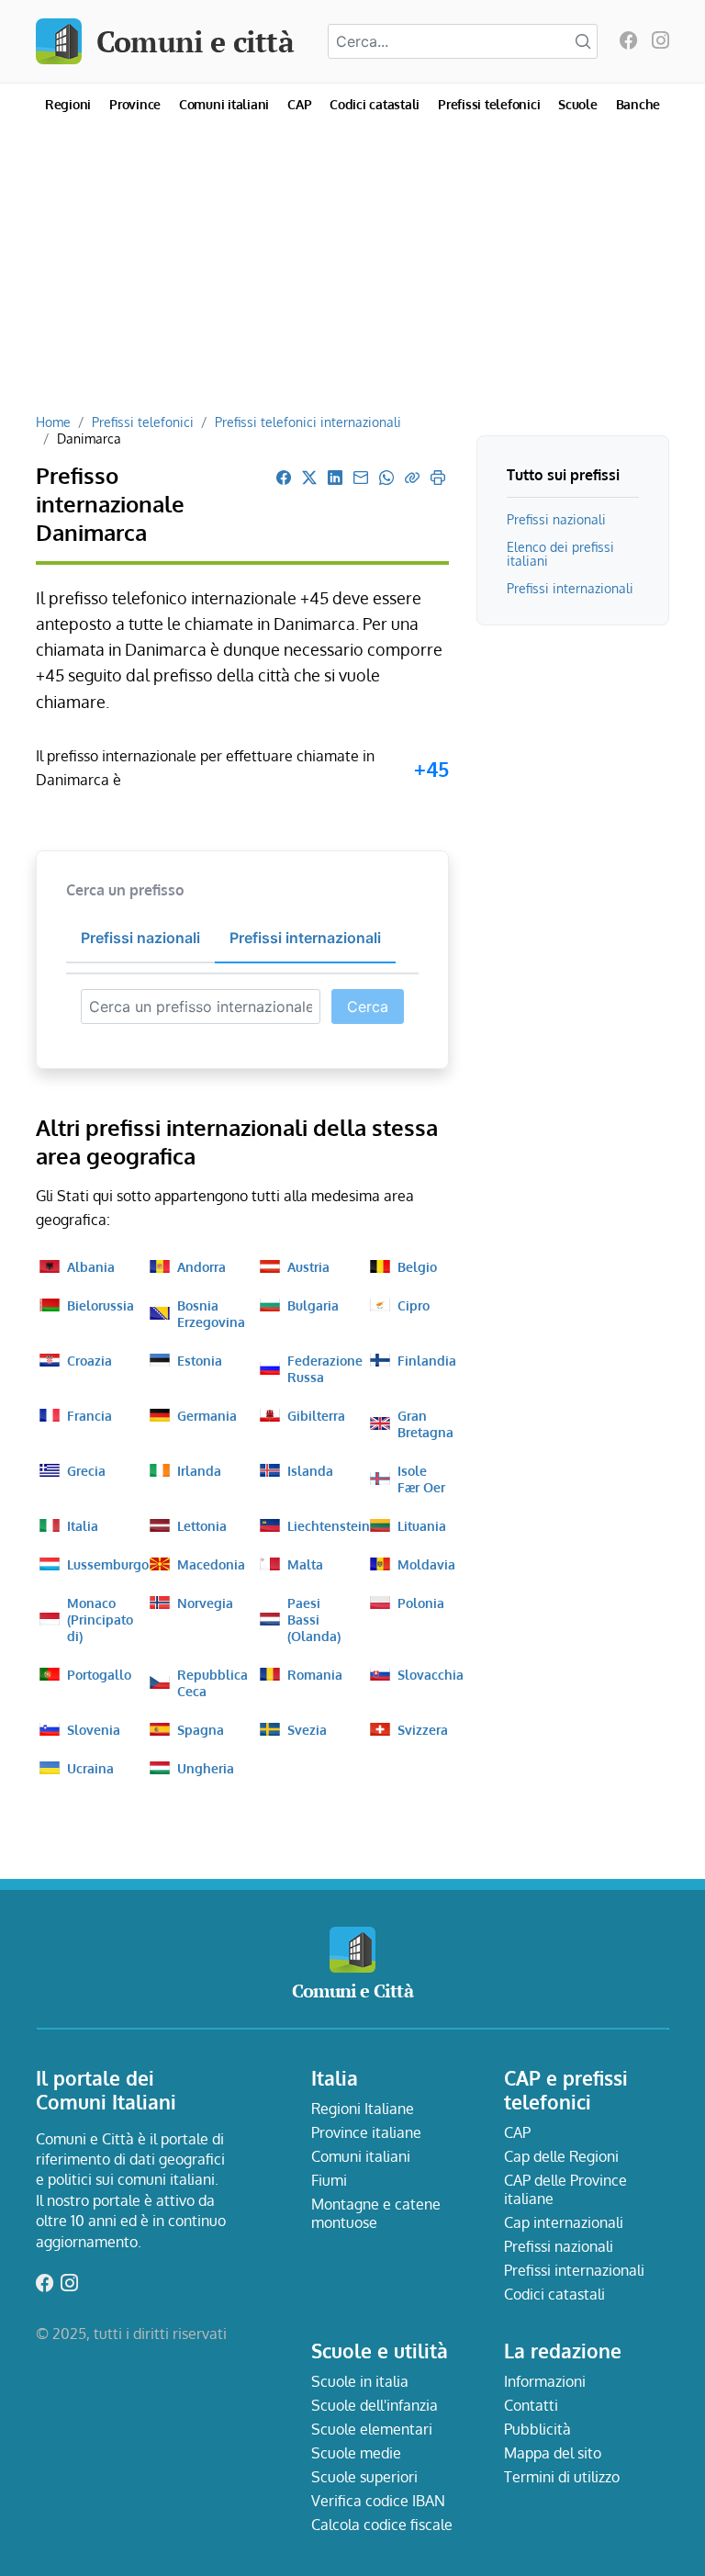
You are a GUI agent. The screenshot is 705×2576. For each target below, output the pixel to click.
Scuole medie (356, 2453)
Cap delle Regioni (561, 2156)
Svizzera (423, 1729)
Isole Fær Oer (421, 1479)
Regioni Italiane (363, 2109)
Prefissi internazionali (570, 588)
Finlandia (427, 1360)
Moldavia (426, 1564)
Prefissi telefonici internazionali (308, 422)
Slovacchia (431, 1674)
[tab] (140, 939)
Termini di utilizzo (562, 2477)
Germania (207, 1415)
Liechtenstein (329, 1525)
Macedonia (211, 1564)
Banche (638, 104)
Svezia (307, 1729)
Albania (91, 1266)
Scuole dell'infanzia (375, 2405)
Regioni (68, 104)
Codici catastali (375, 104)
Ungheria (206, 1768)
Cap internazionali (564, 2222)
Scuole (578, 104)
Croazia (90, 1360)
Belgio (417, 1266)
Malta (305, 1564)
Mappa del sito (553, 2453)
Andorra (201, 1266)
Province (135, 104)
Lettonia (202, 1525)
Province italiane (366, 2132)
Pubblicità (537, 2429)
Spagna (201, 1729)
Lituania (422, 1525)
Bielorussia (101, 1305)
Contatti (531, 2405)
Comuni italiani (224, 104)
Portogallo (99, 1674)
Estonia (200, 1360)
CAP (299, 104)
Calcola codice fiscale (382, 2525)
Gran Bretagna (425, 1423)
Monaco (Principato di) (100, 1619)
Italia (83, 1525)
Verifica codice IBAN (378, 2501)
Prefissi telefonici (489, 104)
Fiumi (329, 2180)
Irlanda (199, 1470)
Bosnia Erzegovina (211, 1313)
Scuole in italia (360, 2381)
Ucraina (90, 1768)
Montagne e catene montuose (376, 2213)
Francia (90, 1415)
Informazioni (545, 2381)
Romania (315, 1674)
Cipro (414, 1305)
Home (53, 422)
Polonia (421, 1603)
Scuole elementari (372, 2429)
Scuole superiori (364, 2477)
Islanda (310, 1470)
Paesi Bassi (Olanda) (314, 1619)
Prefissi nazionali (556, 519)
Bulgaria (313, 1305)
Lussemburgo (108, 1564)
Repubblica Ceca (213, 1682)
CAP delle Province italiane (565, 2189)
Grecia (86, 1470)
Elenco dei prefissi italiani (560, 553)
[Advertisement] (352, 276)
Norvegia (205, 1603)
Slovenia (94, 1729)
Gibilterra (316, 1415)
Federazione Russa (325, 1368)
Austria (308, 1266)
